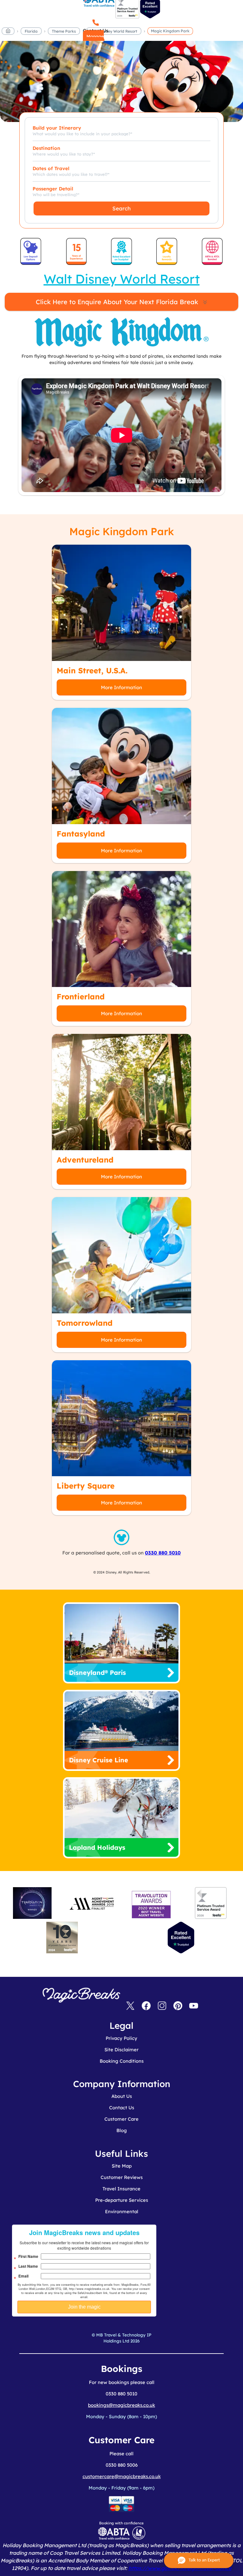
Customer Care (121, 2119)
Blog (122, 2130)
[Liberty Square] (121, 1418)
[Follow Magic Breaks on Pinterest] (178, 2006)
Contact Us (122, 2108)
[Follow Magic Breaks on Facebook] (146, 2006)
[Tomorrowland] (121, 1255)
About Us (122, 2096)
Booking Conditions (122, 2061)
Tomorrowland (85, 1323)
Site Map (122, 2166)
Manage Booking (93, 40)
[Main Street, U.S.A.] (121, 603)
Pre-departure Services (122, 2200)
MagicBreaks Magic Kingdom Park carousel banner (121, 85)
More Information (121, 687)
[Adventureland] (121, 1092)
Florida (31, 31)
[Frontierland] (121, 929)
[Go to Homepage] (8, 32)
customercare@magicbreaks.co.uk (122, 2476)
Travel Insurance (121, 2189)
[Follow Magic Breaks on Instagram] (162, 2006)
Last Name (28, 2266)
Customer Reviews (122, 2177)
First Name (28, 2256)
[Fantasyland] (121, 766)
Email (23, 2276)
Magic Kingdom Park (170, 31)
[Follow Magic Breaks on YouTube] (194, 2006)
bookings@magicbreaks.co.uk (121, 2405)
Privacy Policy (121, 2038)
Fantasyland (81, 834)
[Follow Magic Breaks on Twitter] (130, 2006)
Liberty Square (86, 1486)
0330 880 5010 (163, 1553)
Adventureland (85, 1160)
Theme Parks (64, 31)
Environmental (122, 2211)
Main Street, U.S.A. (92, 670)
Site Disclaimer (121, 2050)
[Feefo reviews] (127, 17)
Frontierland (81, 996)
